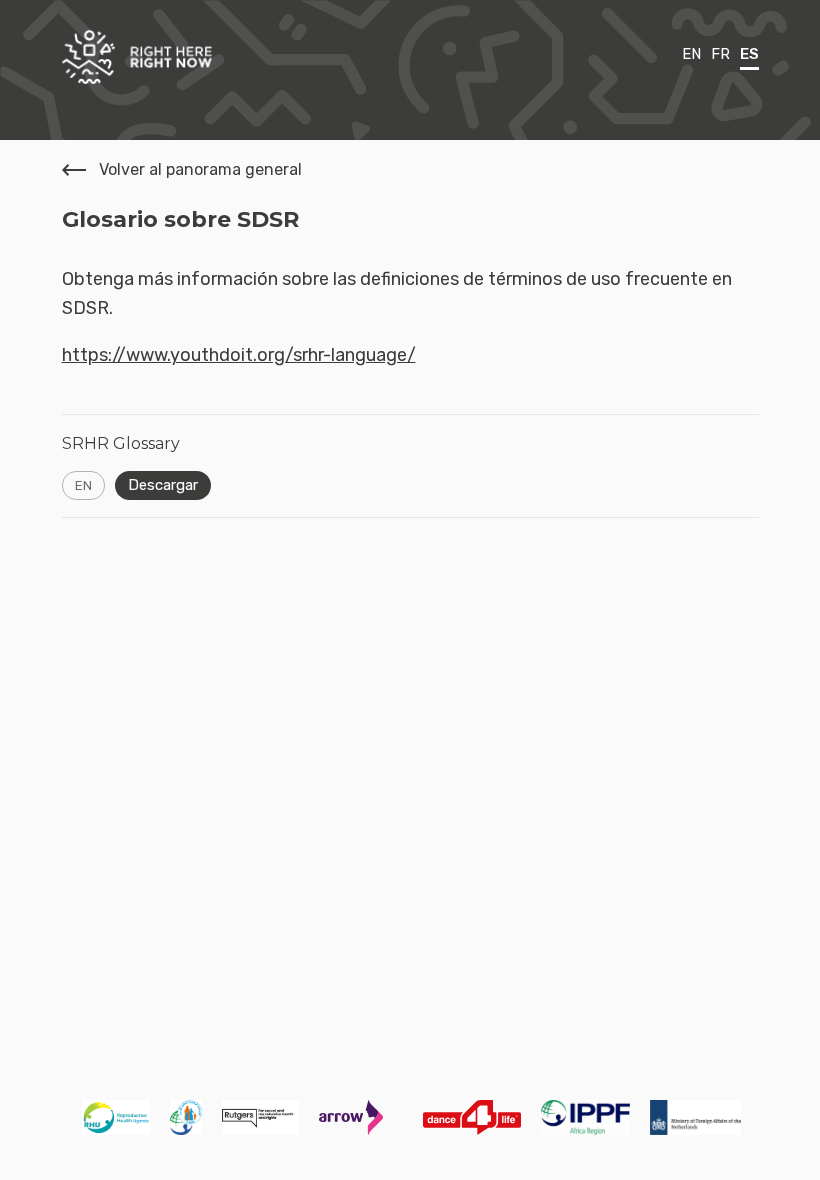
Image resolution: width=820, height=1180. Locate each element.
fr (720, 54)
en (691, 54)
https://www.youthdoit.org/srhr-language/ (239, 355)
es (749, 54)
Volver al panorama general (200, 169)
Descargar (163, 485)
